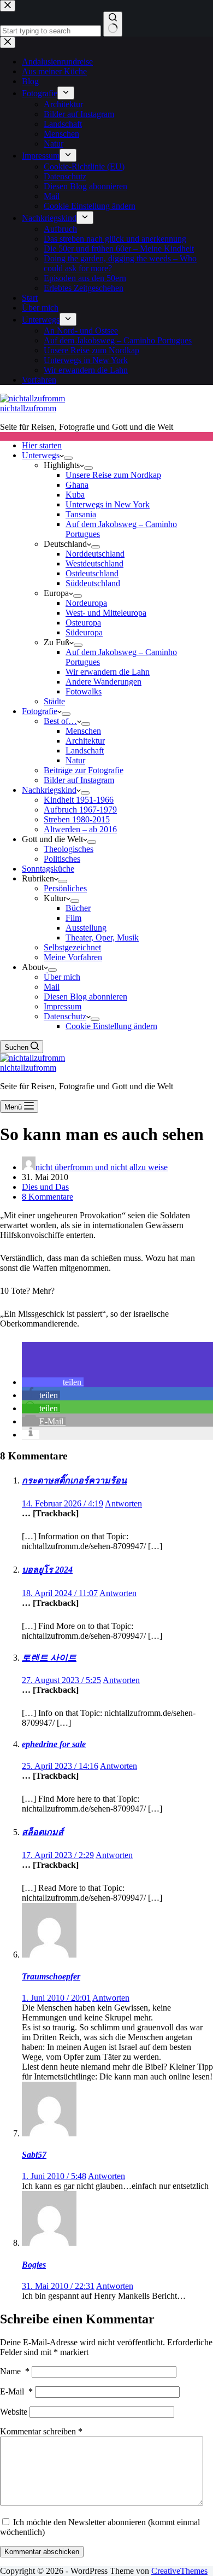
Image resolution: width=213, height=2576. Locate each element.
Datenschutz (65, 1016)
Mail (52, 987)
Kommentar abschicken (42, 2552)
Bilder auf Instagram (79, 780)
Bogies (34, 2265)
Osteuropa (83, 623)
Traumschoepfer (51, 1976)
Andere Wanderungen (103, 682)
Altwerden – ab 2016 (80, 829)
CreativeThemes (179, 2571)
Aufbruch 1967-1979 (80, 810)
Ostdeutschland (92, 573)
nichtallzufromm (28, 408)
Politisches (62, 859)
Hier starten (42, 445)
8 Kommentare (48, 1197)
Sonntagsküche (48, 869)
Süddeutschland (93, 583)
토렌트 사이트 (49, 1658)
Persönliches (65, 888)
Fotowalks (84, 691)
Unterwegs (41, 455)
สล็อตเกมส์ (43, 1832)
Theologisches (69, 849)
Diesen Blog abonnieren (85, 997)
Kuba (75, 495)
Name (15, 2371)
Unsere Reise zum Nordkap (113, 475)
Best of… (60, 721)
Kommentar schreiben (41, 2431)
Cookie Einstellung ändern (111, 1026)
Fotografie (40, 711)
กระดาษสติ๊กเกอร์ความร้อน (74, 1480)
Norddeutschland (95, 554)
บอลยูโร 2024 (47, 1570)
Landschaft (85, 750)
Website (14, 2412)
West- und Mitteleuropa (106, 613)
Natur (75, 760)
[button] (53, 1382)
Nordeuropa (86, 603)
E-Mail (16, 2391)
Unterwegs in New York (108, 504)
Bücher (78, 908)
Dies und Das (45, 1187)
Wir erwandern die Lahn (108, 672)
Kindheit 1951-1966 (79, 800)
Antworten (123, 1503)
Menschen (83, 731)
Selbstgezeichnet (72, 947)
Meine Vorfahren (73, 957)
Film (73, 918)
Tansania (81, 514)
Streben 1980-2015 (77, 819)
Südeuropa (84, 632)
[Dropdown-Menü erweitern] (68, 458)
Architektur (85, 741)
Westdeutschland (94, 563)
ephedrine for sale (54, 1744)
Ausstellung (86, 928)
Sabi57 (34, 2155)
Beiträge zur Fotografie (84, 770)
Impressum (63, 1006)
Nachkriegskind (49, 790)
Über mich (62, 977)
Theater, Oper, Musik (102, 937)
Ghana (77, 485)
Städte (54, 701)
